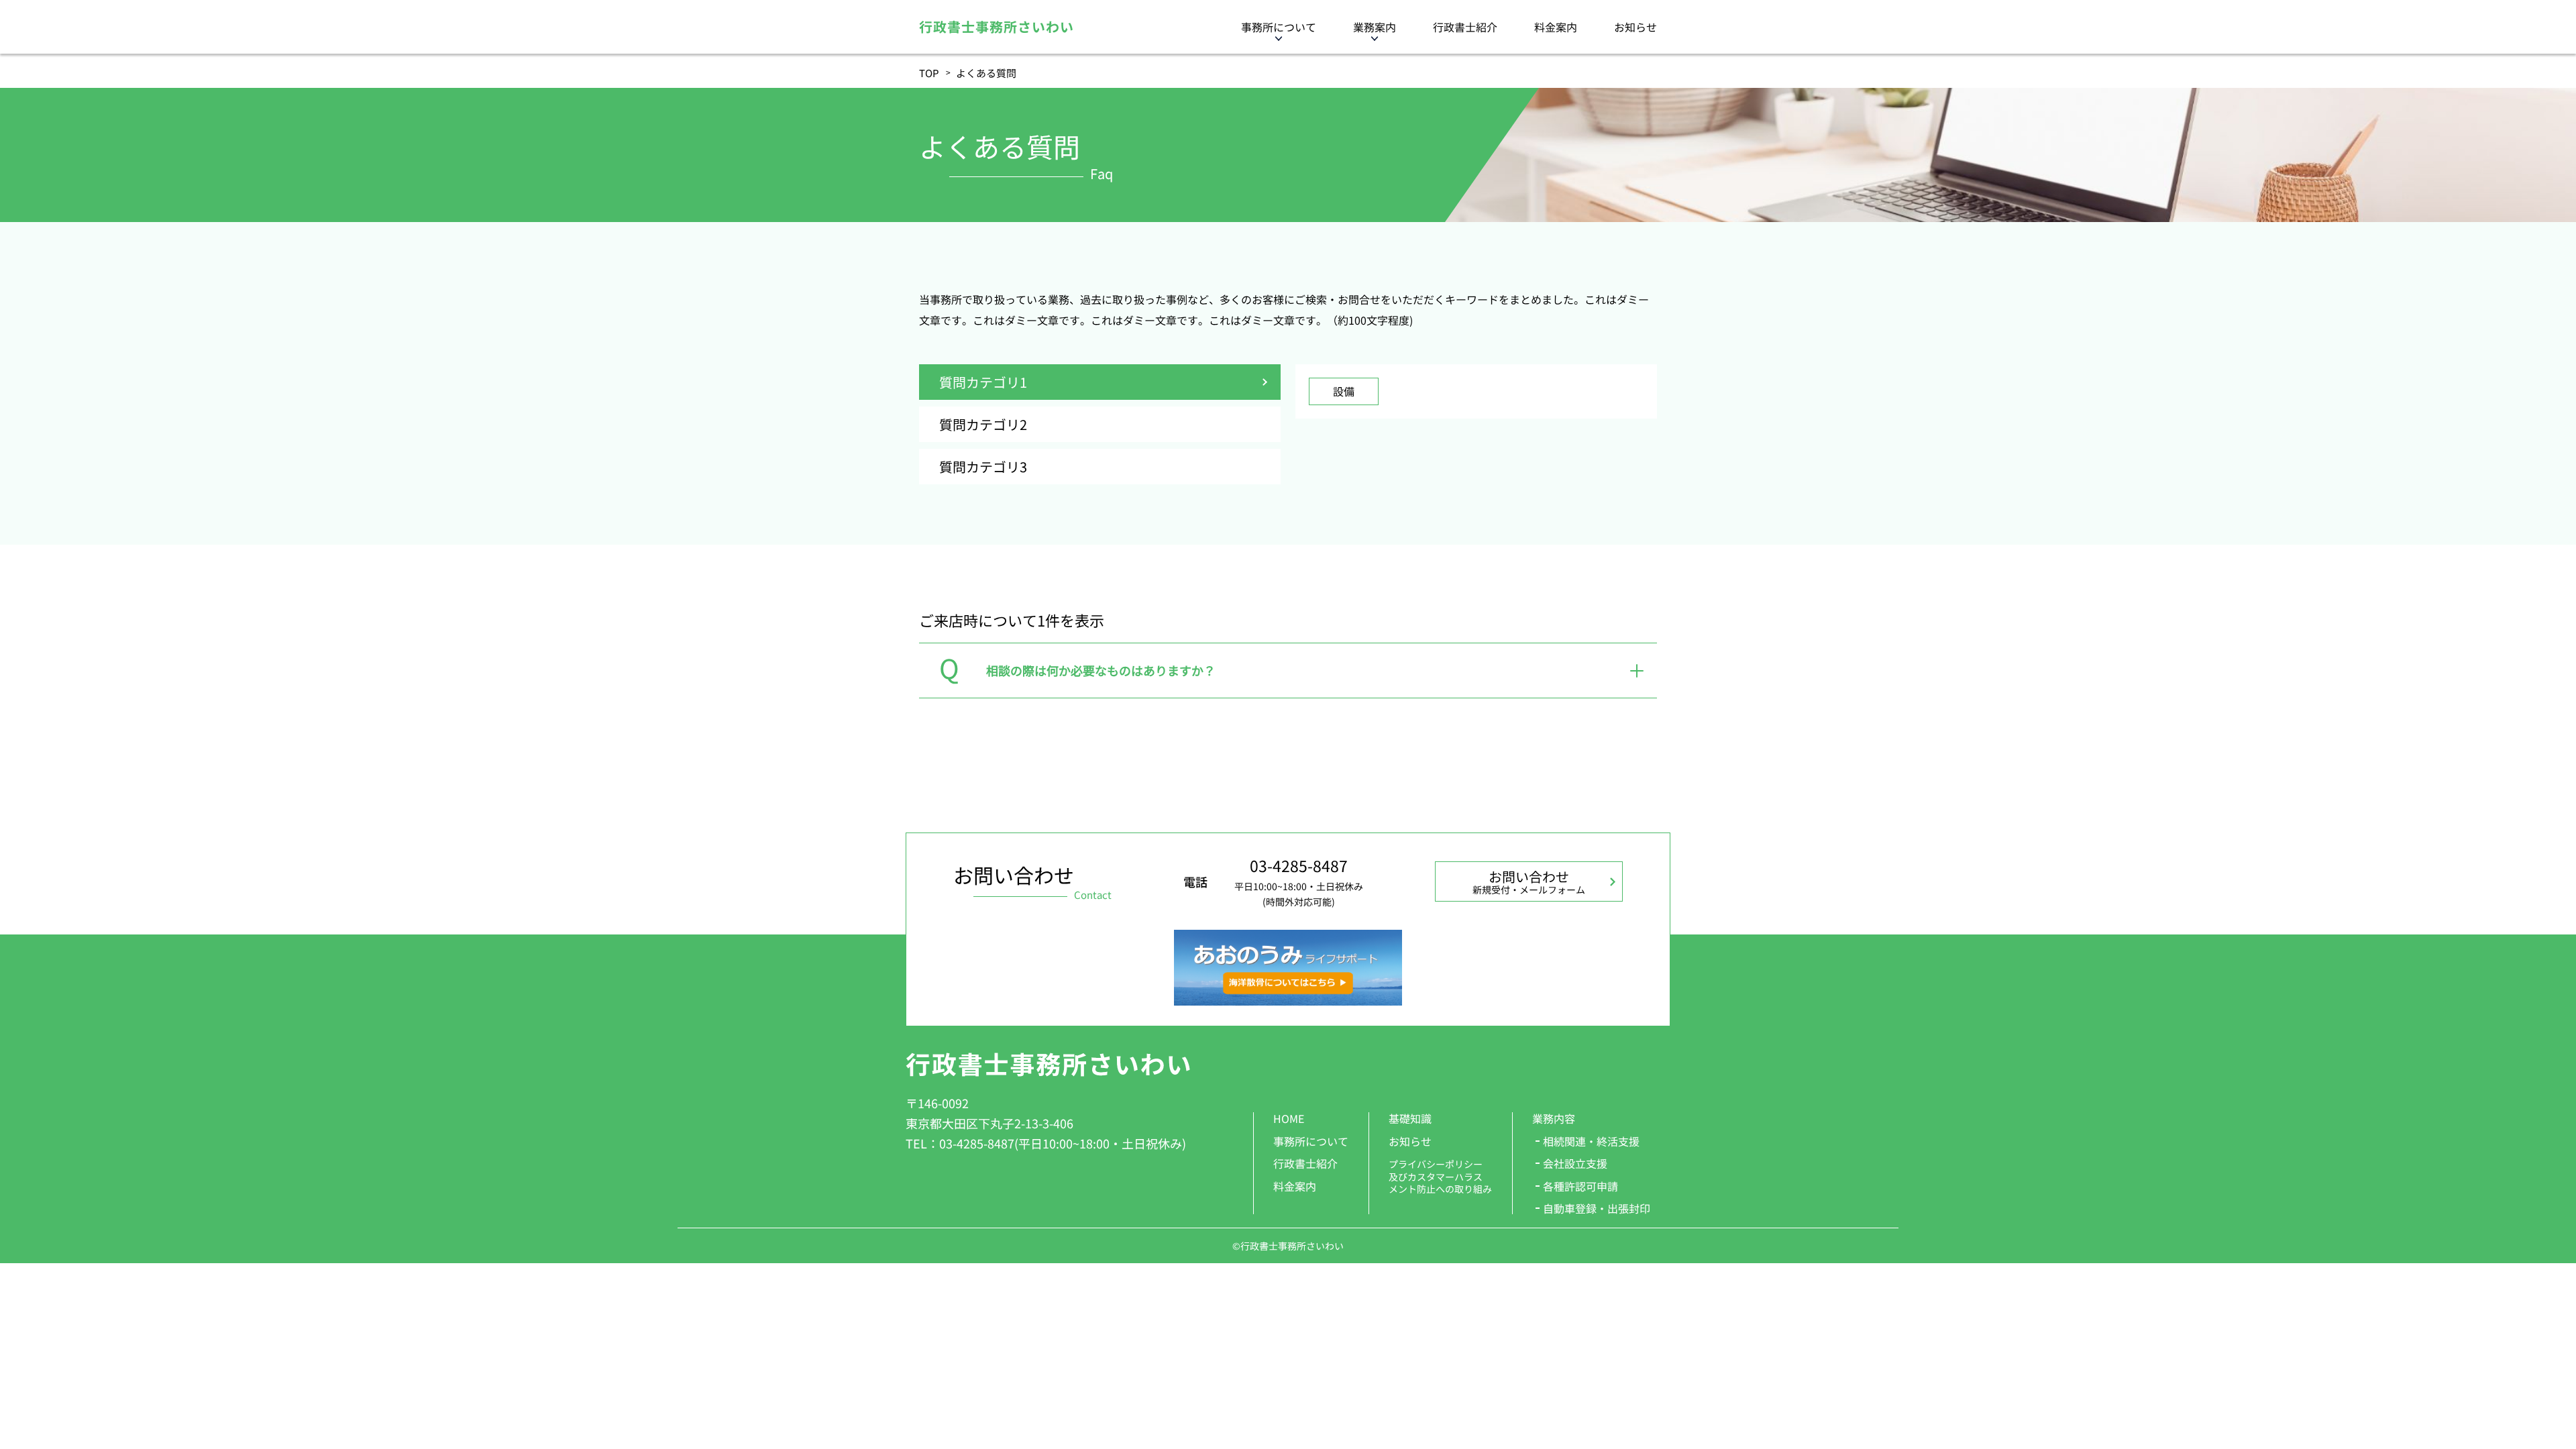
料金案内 (1556, 27)
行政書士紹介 (1465, 27)
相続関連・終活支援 (1591, 1141)
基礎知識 (1410, 1118)
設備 (1344, 391)
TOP (929, 73)
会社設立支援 (1575, 1163)
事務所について (1279, 27)
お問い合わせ (1529, 881)
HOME (1289, 1118)
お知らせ (1635, 27)
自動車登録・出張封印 (1597, 1208)
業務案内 (1375, 27)
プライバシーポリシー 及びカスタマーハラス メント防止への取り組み (1440, 1176)
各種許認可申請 (1580, 1186)
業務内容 (1554, 1118)
